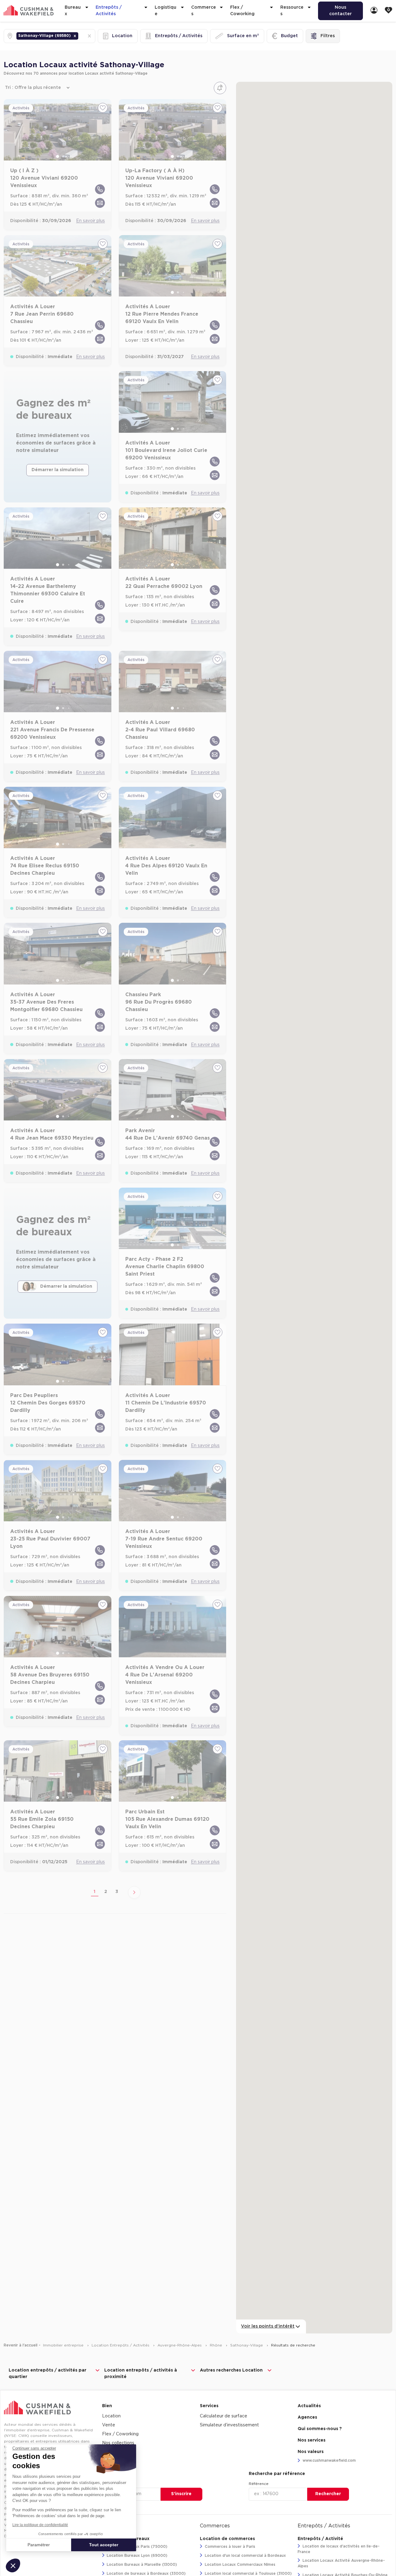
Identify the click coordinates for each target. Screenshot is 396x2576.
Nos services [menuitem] (312, 2440)
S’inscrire (181, 2494)
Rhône (217, 2345)
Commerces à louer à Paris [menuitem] (229, 2547)
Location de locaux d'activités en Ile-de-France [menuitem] (339, 2549)
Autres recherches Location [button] (231, 2370)
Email (107, 2484)
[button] (75, 36)
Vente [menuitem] (109, 2425)
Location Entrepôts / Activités (121, 2345)
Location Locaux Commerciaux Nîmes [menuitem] (239, 2565)
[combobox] (80, 36)
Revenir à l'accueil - (22, 2345)
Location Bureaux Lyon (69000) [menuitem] (136, 2556)
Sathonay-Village (247, 2345)
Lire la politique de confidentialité (40, 2525)
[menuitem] (374, 11)
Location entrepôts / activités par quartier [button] (47, 2374)
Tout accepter (104, 2545)
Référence (259, 2484)
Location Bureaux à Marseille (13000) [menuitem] (141, 2565)
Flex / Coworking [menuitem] (120, 2434)
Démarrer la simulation (58, 470)
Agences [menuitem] (307, 2417)
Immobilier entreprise (64, 2345)
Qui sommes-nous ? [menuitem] (320, 2429)
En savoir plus (90, 221)
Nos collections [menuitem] (118, 2443)
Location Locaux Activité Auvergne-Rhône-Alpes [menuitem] (341, 2563)
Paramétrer (39, 2545)
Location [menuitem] (111, 2416)
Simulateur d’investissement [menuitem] (229, 2425)
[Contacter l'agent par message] (100, 203)
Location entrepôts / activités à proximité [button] (141, 2374)
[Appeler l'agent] (100, 189)
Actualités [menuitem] (309, 2406)
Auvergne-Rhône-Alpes (180, 2345)
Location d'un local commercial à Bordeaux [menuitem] (245, 2556)
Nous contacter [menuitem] (340, 11)
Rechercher (328, 2494)
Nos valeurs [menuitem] (311, 2452)
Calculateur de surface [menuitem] (224, 2416)
